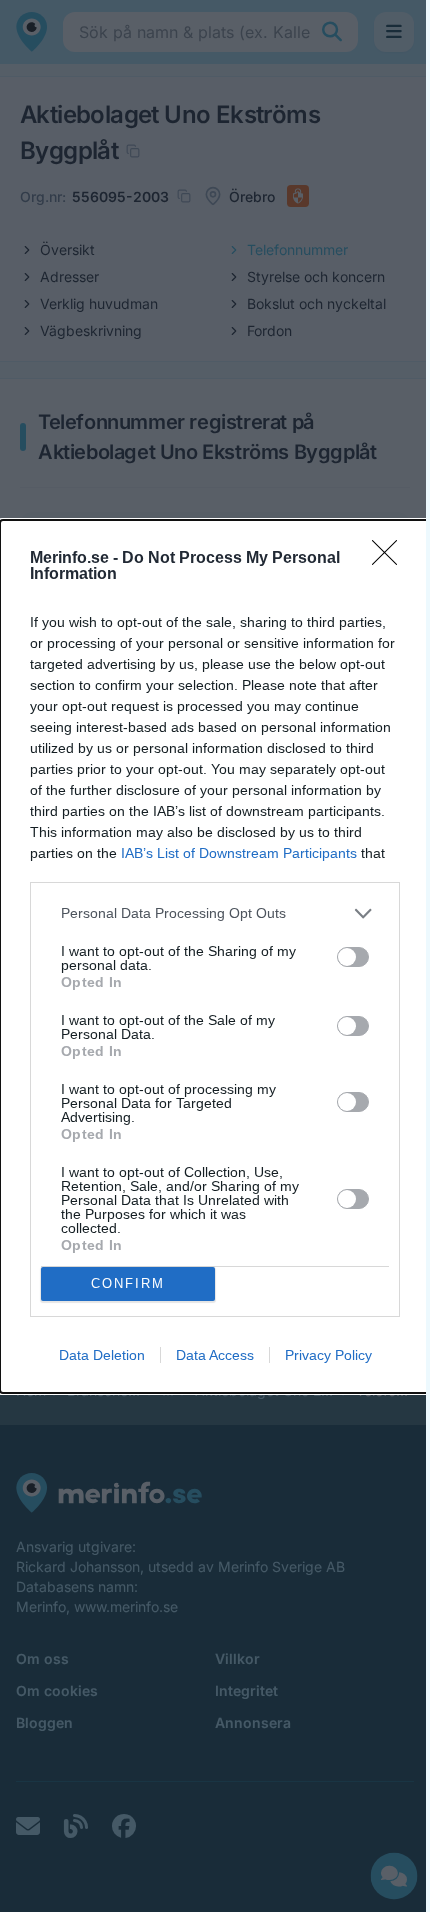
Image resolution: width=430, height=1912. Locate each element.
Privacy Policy (328, 1355)
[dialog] (215, 956)
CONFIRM (128, 1283)
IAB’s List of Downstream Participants (239, 853)
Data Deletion (102, 1355)
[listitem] (215, 913)
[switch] (353, 957)
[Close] (391, 559)
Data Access (215, 1355)
